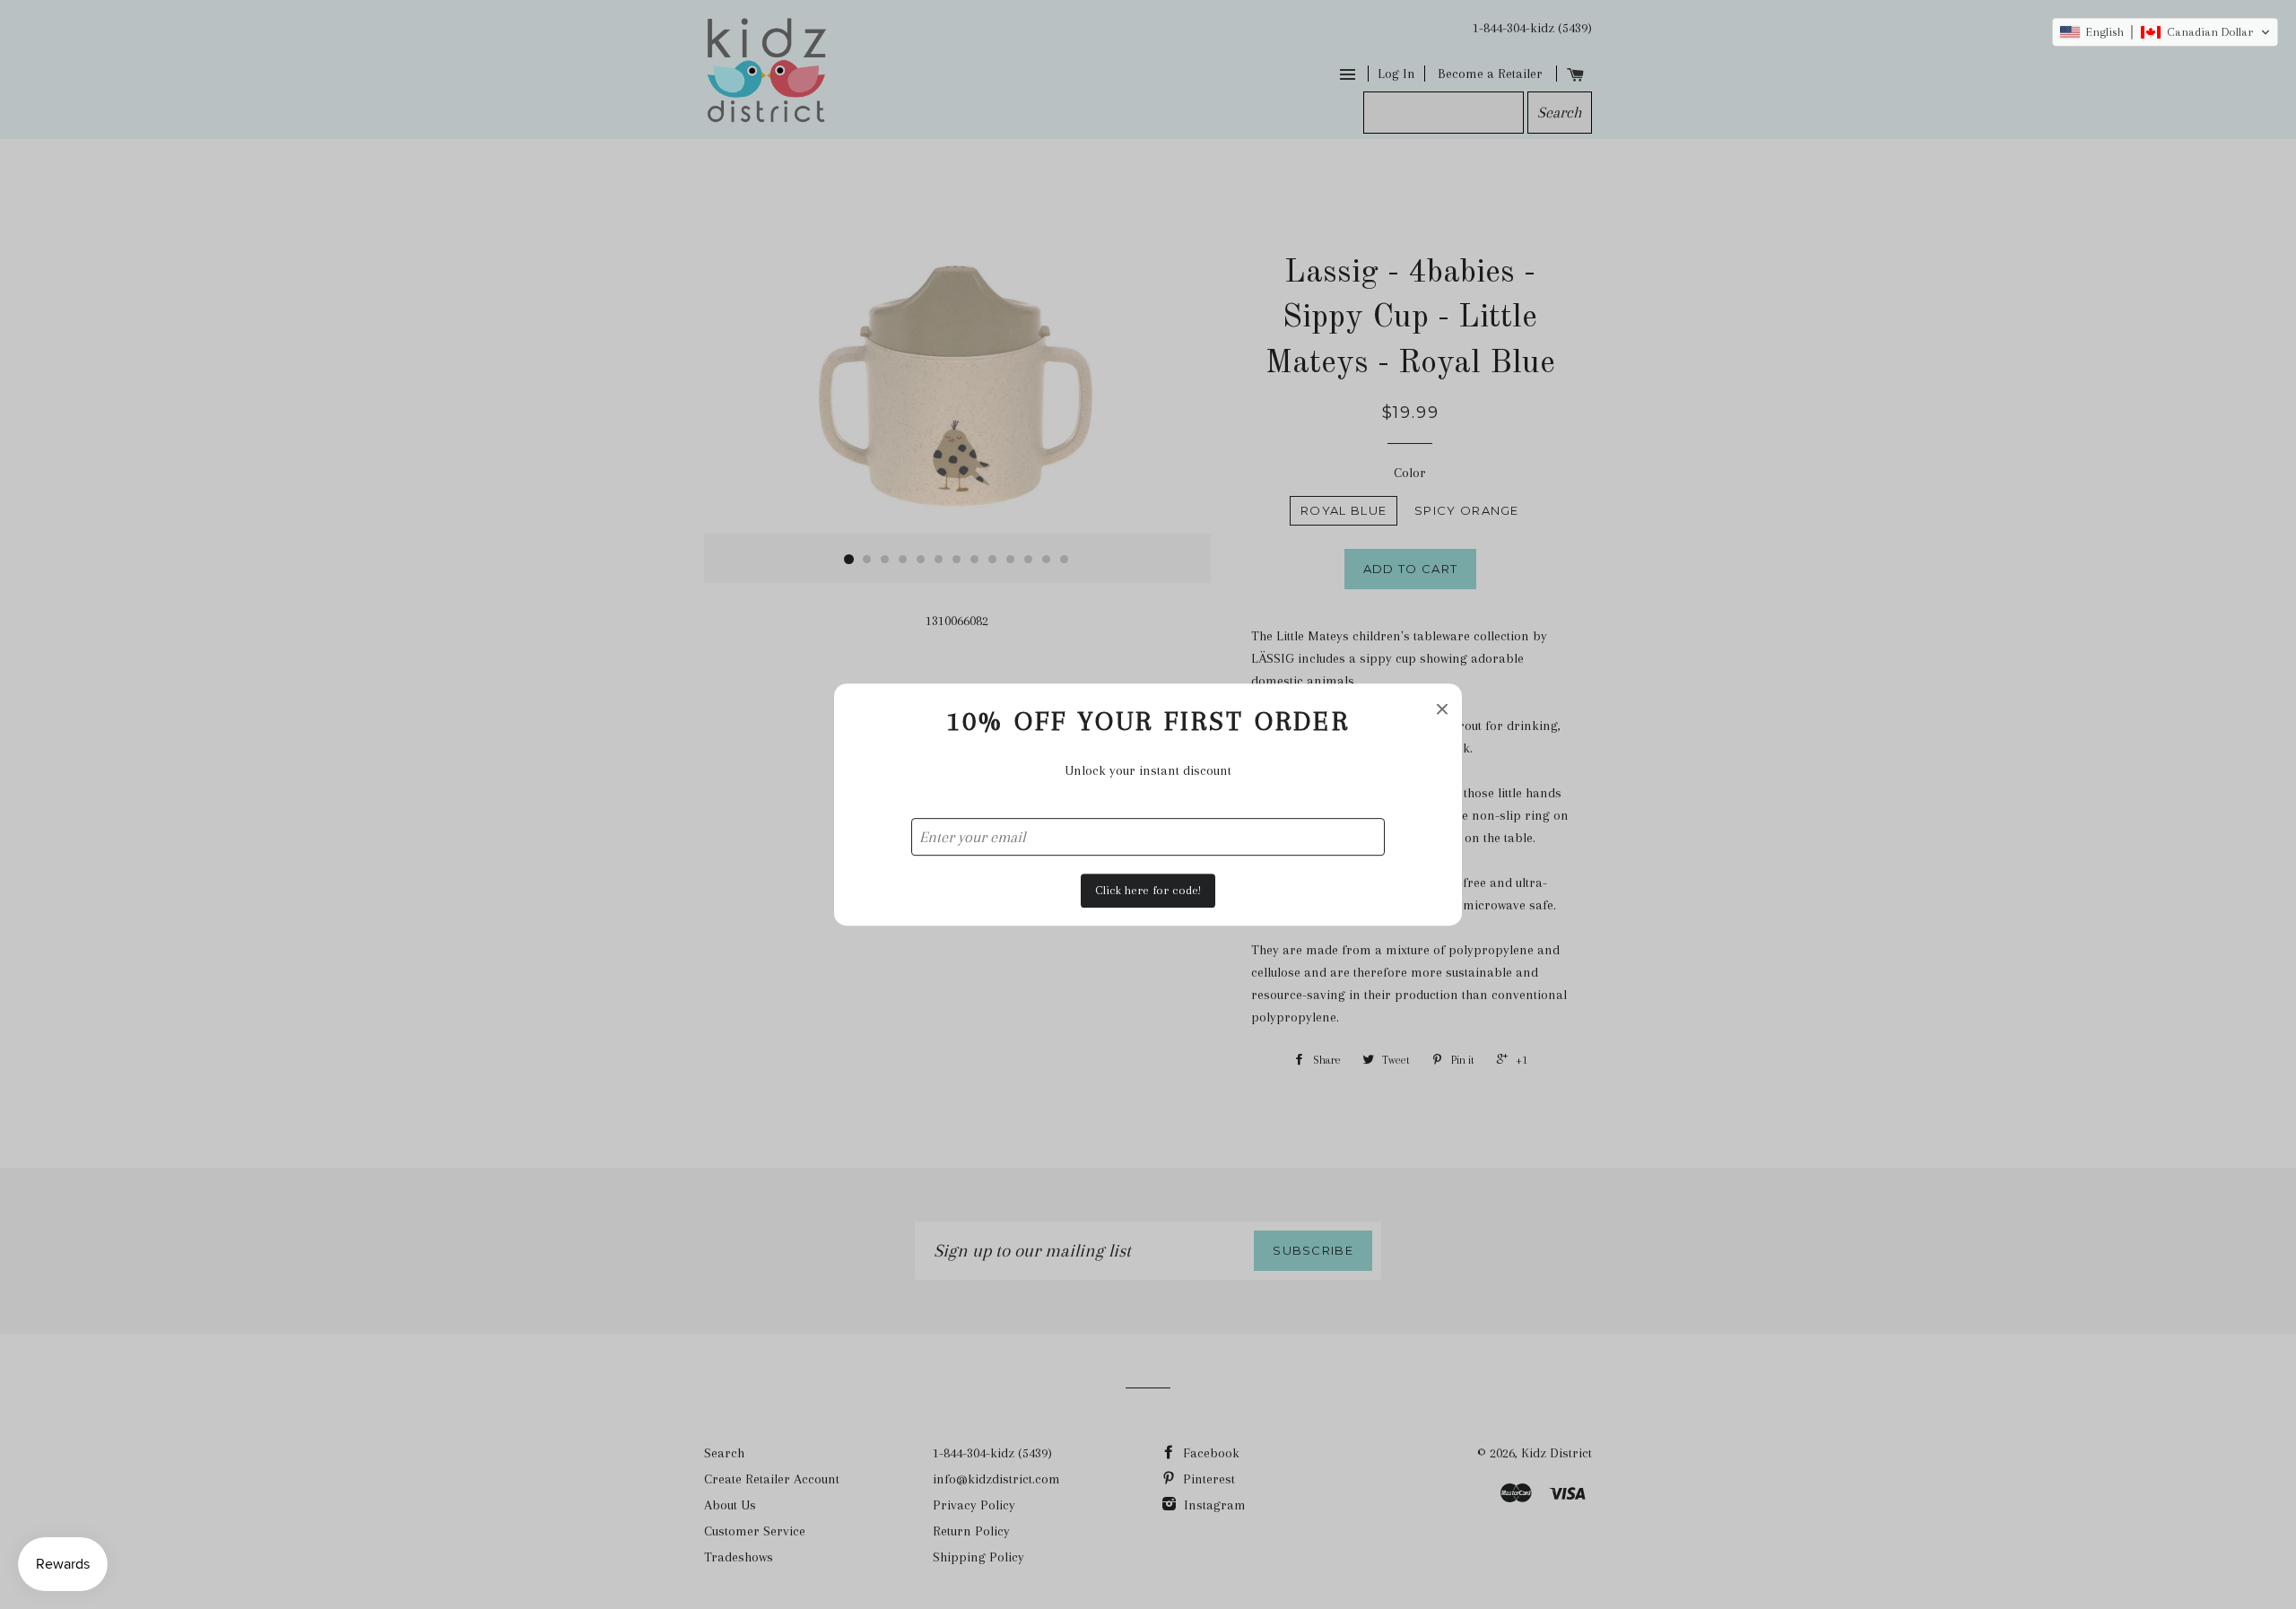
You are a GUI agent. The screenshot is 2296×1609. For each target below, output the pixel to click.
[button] (2165, 32)
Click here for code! (1148, 890)
